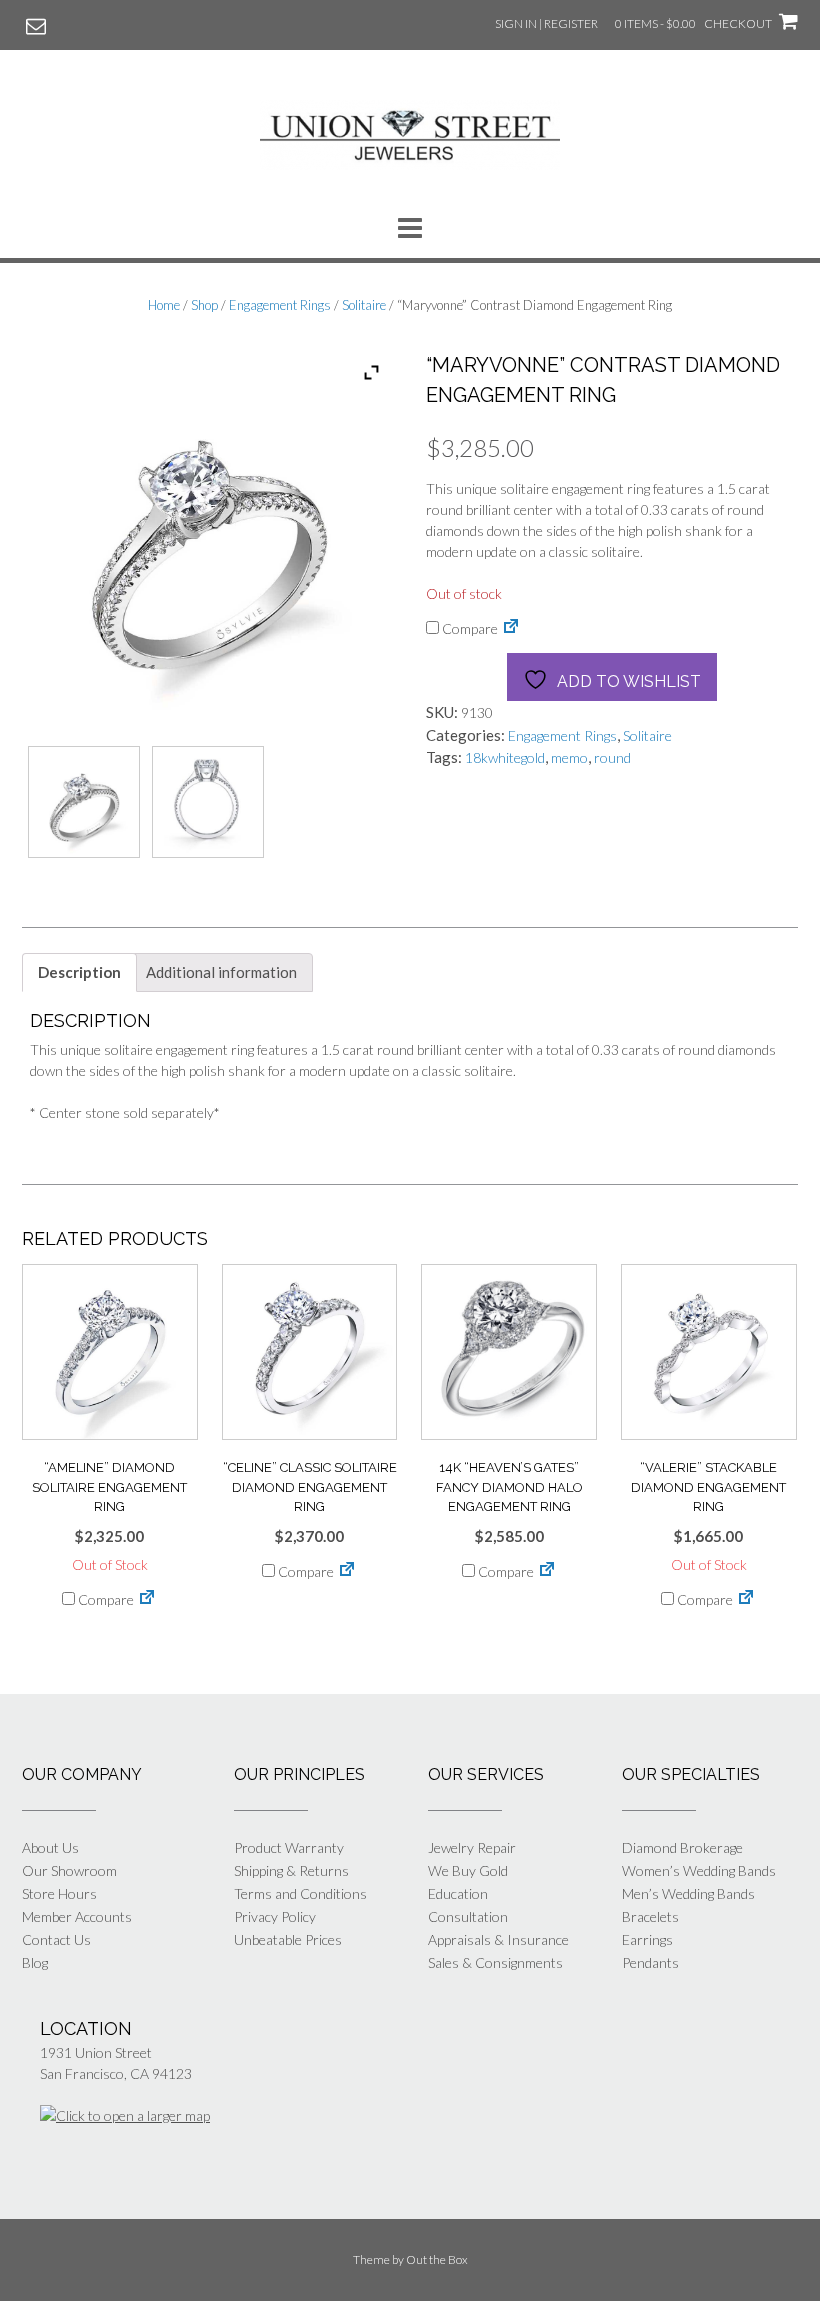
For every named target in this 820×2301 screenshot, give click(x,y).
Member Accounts (77, 1916)
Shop (204, 305)
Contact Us (56, 1939)
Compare (468, 628)
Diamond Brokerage (682, 1847)
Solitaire (364, 305)
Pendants (650, 1962)
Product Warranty (289, 1847)
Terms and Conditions (300, 1893)
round (612, 757)
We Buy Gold (468, 1870)
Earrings (647, 1939)
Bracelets (650, 1916)
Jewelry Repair (472, 1847)
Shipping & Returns (291, 1870)
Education (458, 1893)
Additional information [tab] (221, 972)
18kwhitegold (505, 757)
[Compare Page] (511, 628)
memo (569, 757)
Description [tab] (79, 972)
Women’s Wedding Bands (699, 1870)
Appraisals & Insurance (498, 1939)
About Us (50, 1847)
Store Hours (59, 1893)
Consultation (468, 1916)
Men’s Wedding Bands (688, 1893)
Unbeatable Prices (288, 1939)
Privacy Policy (275, 1916)
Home (164, 305)
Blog (35, 1962)
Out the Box (437, 2259)
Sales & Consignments (495, 1962)
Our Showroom (69, 1870)
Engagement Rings (280, 305)
